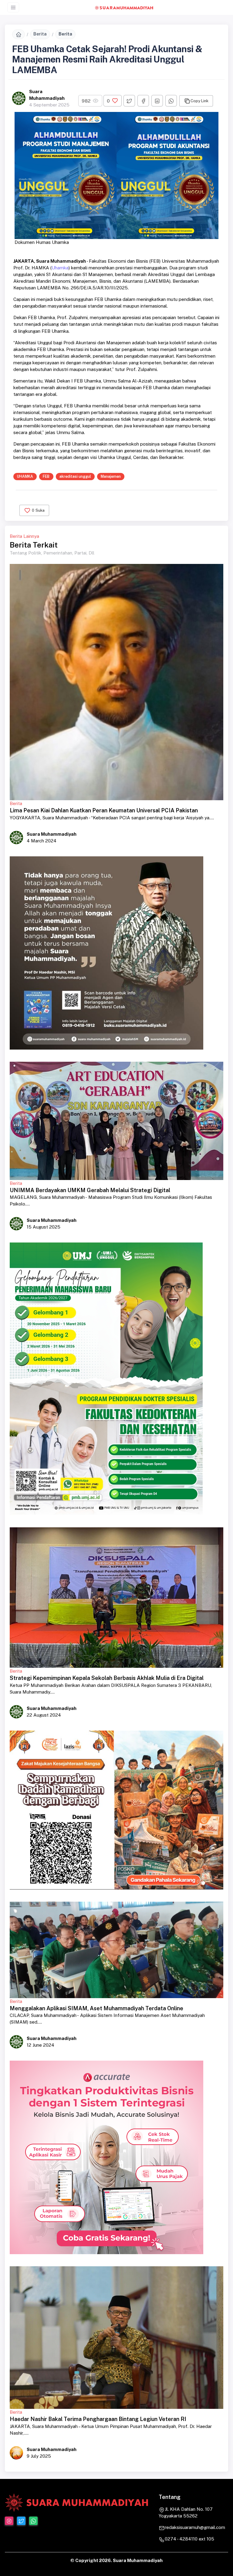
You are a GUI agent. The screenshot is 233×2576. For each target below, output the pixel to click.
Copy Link (199, 101)
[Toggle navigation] (13, 7)
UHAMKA (25, 476)
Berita (40, 34)
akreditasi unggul (75, 476)
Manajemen (111, 476)
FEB (46, 476)
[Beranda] (19, 34)
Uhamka (60, 268)
